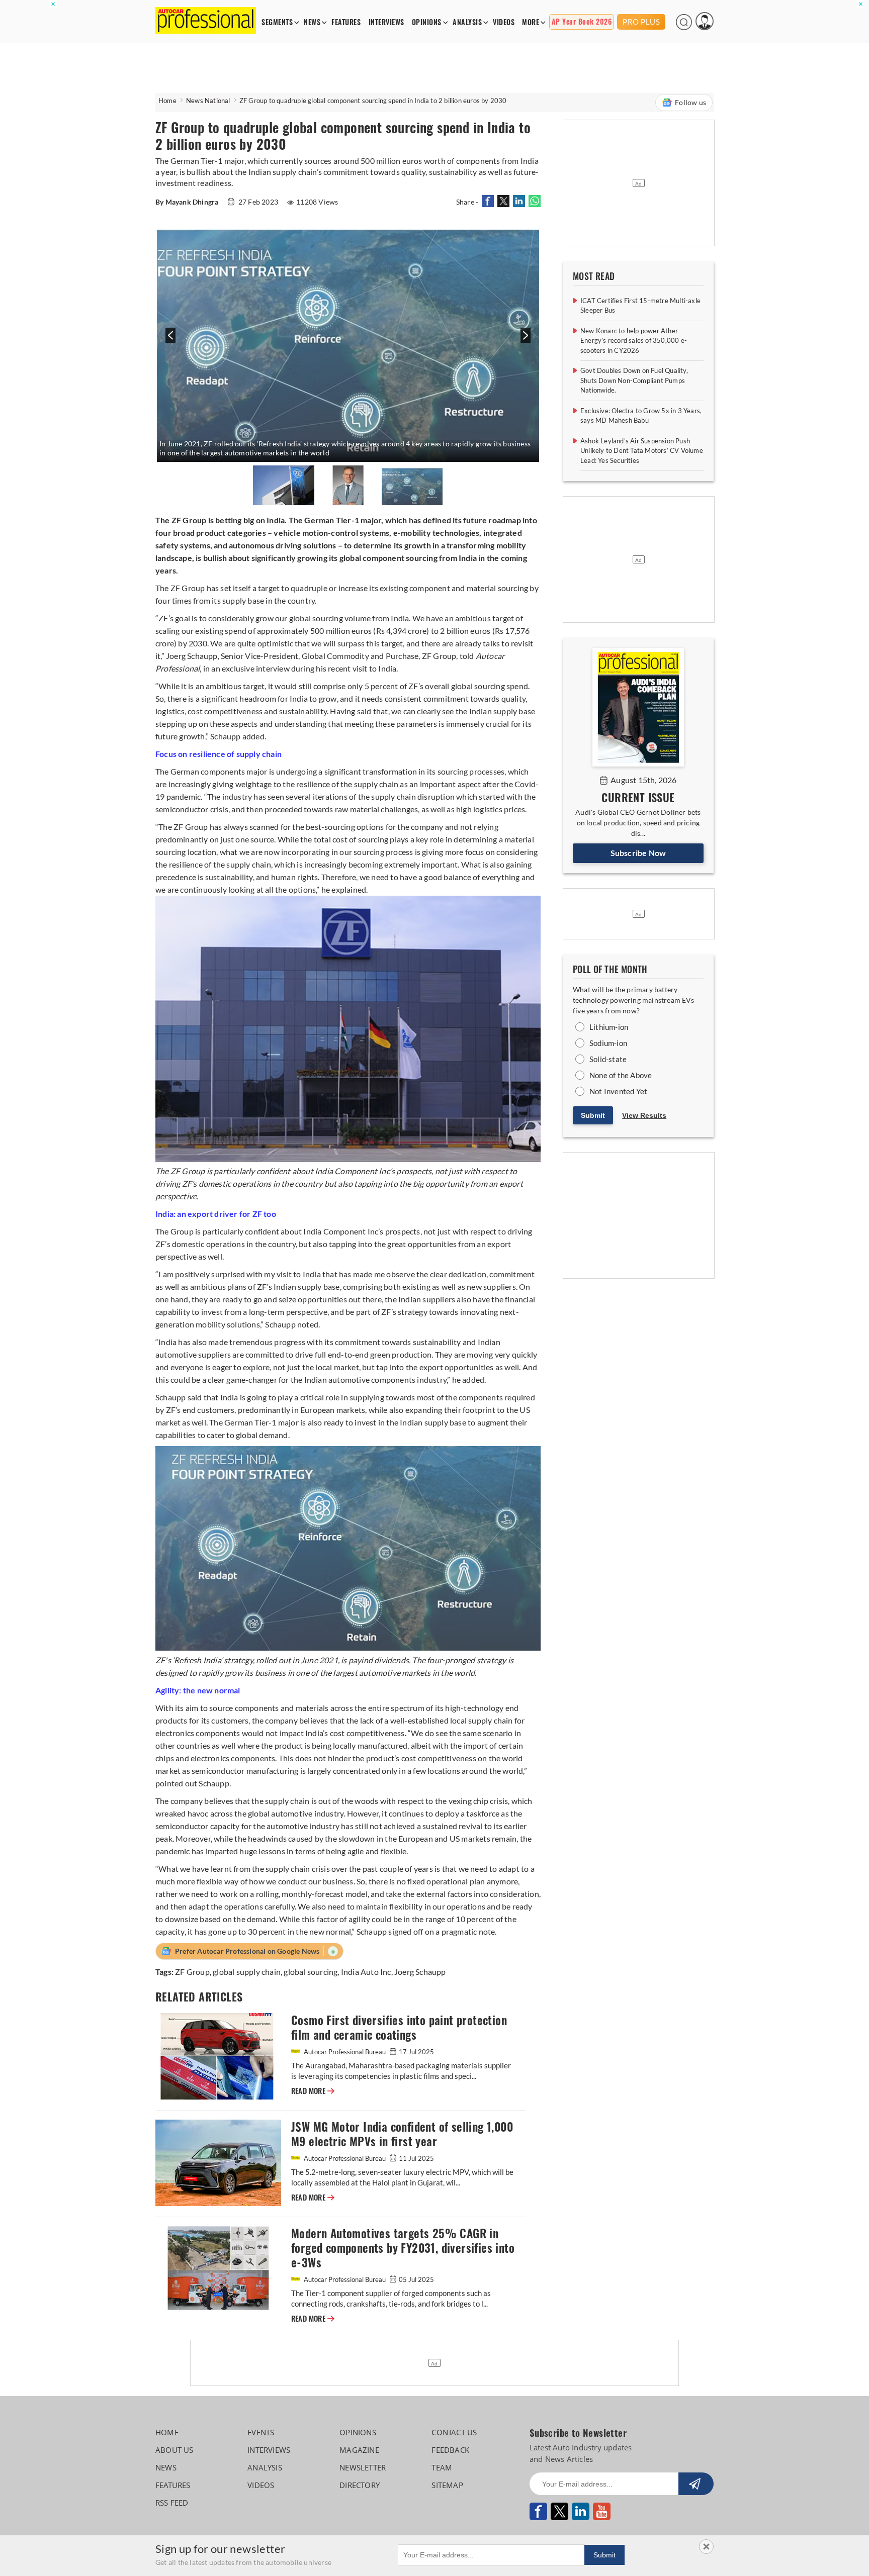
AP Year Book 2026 (582, 22)
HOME (167, 2432)
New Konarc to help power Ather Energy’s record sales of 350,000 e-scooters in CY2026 (634, 341)
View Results (644, 1115)
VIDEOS (504, 22)
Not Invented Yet (618, 1091)
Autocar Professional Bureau (345, 2052)
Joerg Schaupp (420, 1972)
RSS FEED (172, 2503)
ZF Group (192, 1972)
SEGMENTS (277, 22)
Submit (593, 1115)
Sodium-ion (608, 1043)
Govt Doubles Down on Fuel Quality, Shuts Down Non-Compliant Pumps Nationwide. (634, 380)
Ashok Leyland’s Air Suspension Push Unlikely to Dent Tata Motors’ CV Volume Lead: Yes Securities (642, 451)
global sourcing (311, 1972)
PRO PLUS (641, 22)
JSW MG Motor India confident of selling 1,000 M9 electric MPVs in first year (402, 2134)
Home (167, 101)
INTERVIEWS (386, 22)
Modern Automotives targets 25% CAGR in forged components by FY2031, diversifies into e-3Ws (403, 2248)
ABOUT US (175, 2450)
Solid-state (608, 1059)
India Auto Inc (366, 1972)
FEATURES (346, 22)
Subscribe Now (638, 853)
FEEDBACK (450, 2450)
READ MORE (313, 2091)
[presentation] (169, 341)
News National (208, 101)
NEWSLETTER (363, 2467)
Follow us (690, 102)
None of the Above (621, 1075)
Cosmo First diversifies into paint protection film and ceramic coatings (399, 2028)
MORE (531, 22)
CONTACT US (454, 2432)
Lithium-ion (609, 1027)
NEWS (312, 22)
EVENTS (261, 2432)
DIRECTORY (360, 2485)
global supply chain (247, 1972)
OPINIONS (427, 22)
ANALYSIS (467, 22)
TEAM (442, 2467)
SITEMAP (447, 2485)
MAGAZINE (359, 2450)
